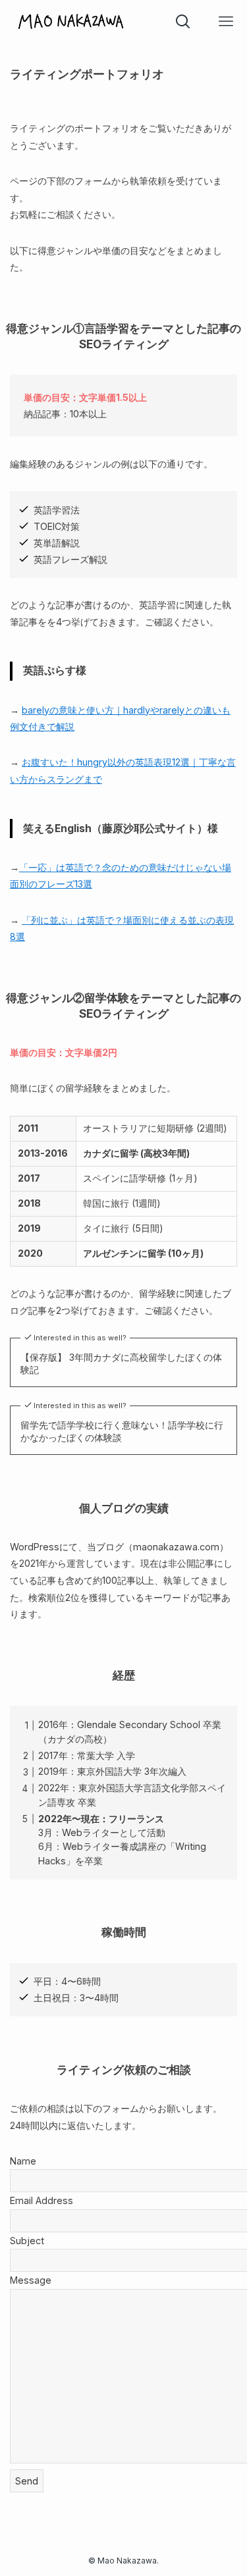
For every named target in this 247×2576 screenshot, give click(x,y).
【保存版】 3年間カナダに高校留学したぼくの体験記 (121, 1364)
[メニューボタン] (226, 21)
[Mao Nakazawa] (71, 21)
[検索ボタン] (183, 21)
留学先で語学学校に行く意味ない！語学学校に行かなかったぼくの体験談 (122, 1432)
